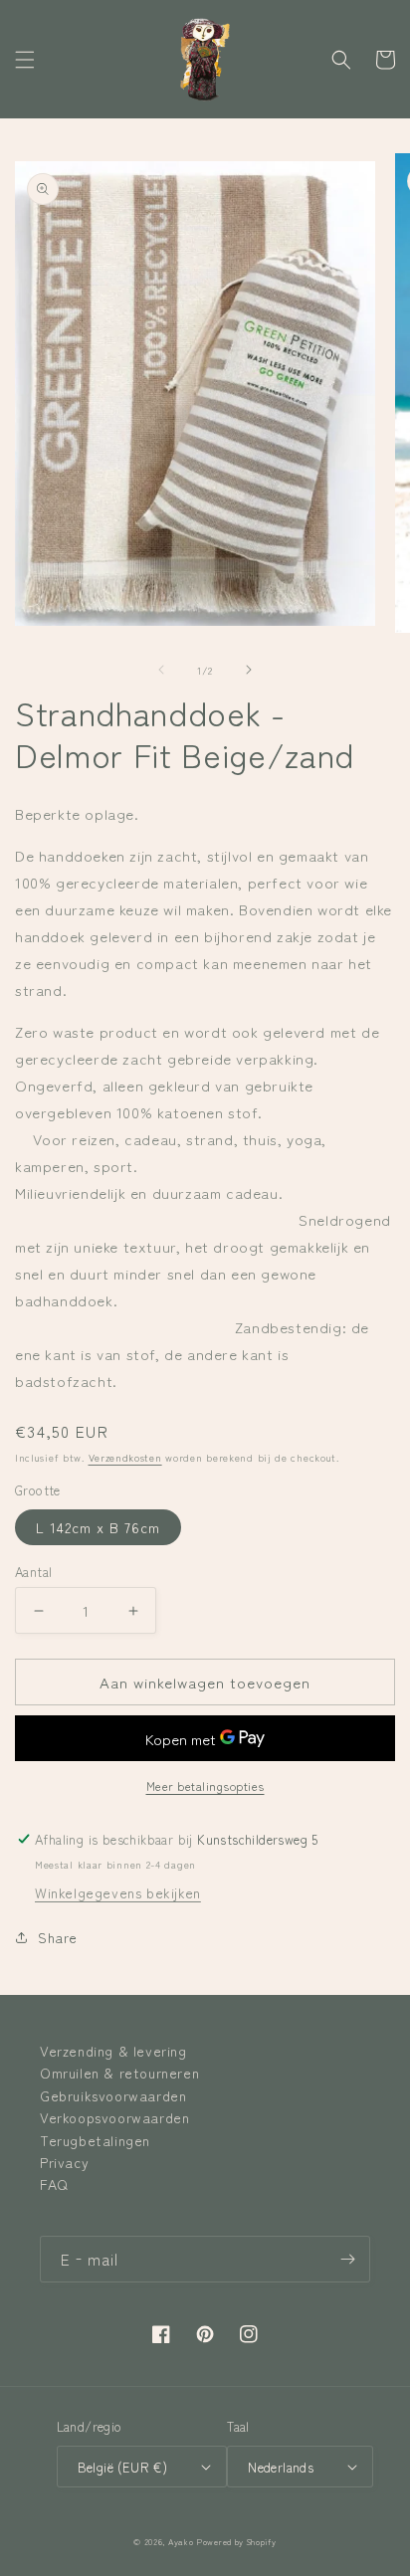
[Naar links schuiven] (161, 670)
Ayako (181, 2541)
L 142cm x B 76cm (98, 1527)
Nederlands (281, 2467)
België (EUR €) (123, 2467)
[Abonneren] (347, 2259)
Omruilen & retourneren (119, 2073)
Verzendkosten (125, 1457)
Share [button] (58, 1937)
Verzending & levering (113, 2051)
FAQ (54, 2184)
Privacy (64, 2162)
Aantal (33, 1572)
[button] (25, 60)
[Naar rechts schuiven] (249, 670)
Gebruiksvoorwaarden (113, 2095)
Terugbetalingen (95, 2140)
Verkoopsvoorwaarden (114, 2117)
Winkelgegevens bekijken (118, 1892)
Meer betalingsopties (205, 1785)
